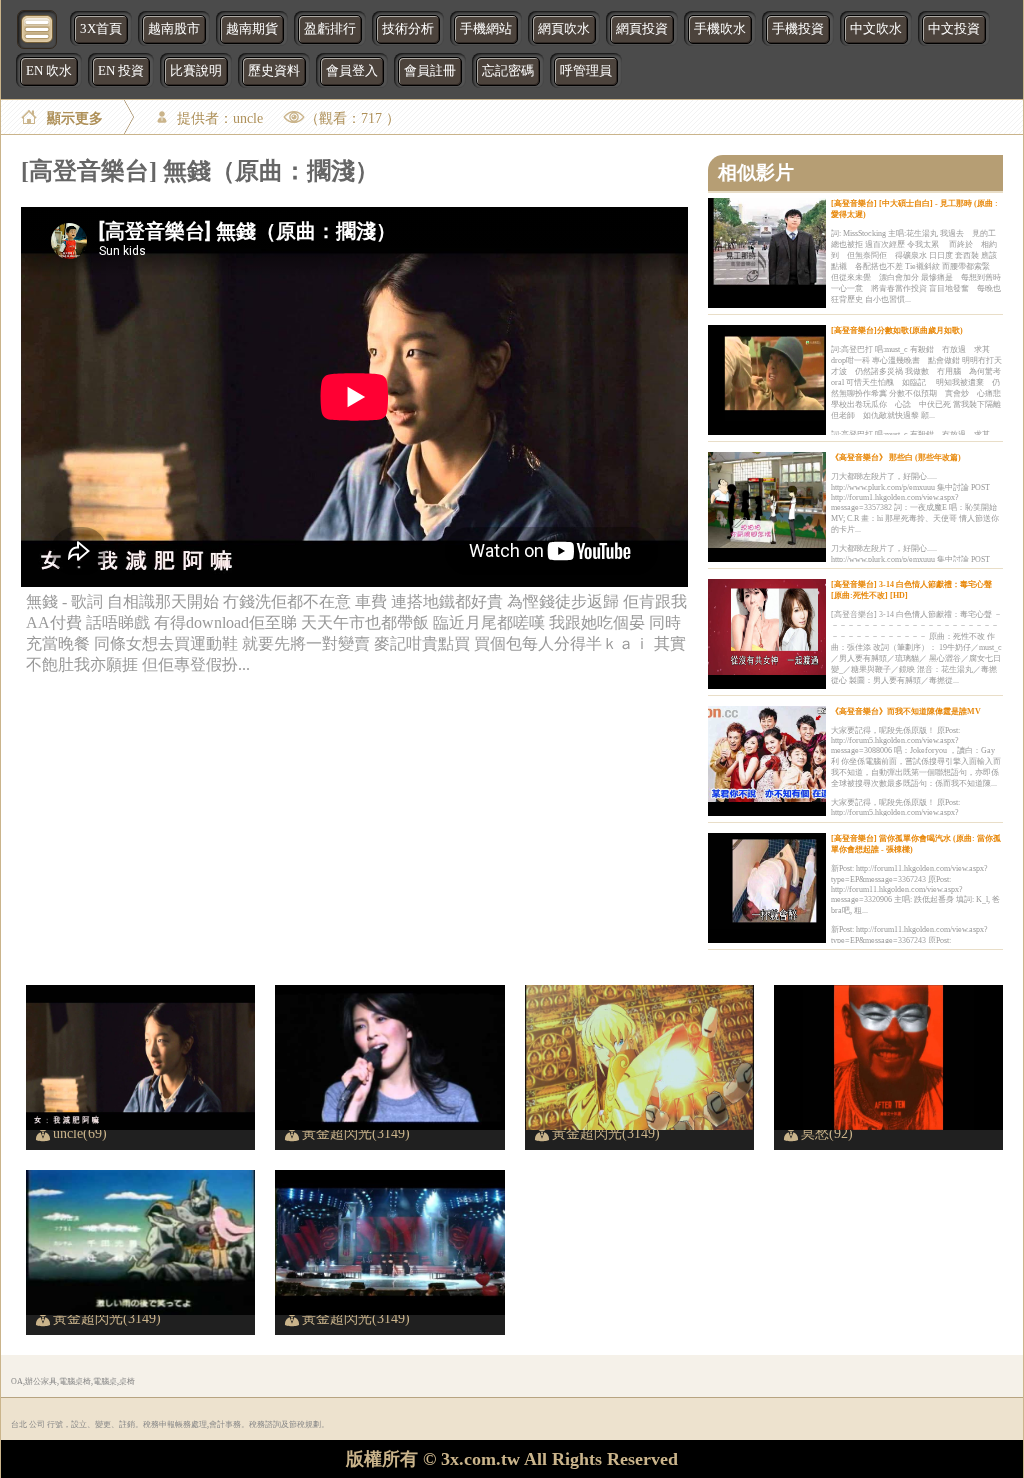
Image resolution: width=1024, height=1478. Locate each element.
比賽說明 (196, 71)
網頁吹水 (564, 29)
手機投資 (798, 29)
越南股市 (174, 29)
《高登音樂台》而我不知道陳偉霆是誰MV (906, 711)
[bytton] (38, 27)
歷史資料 (274, 71)
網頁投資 (642, 29)
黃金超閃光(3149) (356, 1133)
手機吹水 (720, 29)
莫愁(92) (827, 1133)
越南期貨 (252, 29)
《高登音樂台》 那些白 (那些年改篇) (896, 457)
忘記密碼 (508, 71)
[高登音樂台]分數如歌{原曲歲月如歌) (897, 330)
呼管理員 (586, 71)
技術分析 (408, 29)
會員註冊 (430, 71)
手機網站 (486, 29)
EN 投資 (121, 71)
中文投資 (954, 29)
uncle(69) (80, 1133)
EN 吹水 (49, 71)
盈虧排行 (330, 29)
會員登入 (352, 71)
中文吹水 (876, 29)
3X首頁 (101, 29)
